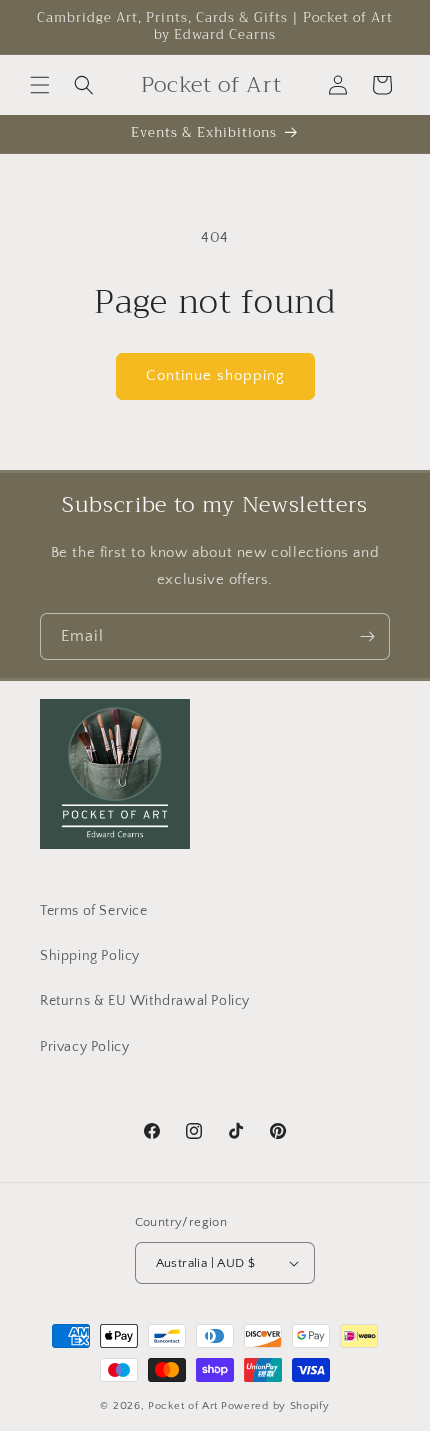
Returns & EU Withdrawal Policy (145, 1001)
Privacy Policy (84, 1047)
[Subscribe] (367, 636)
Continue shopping (215, 375)
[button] (40, 85)
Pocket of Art (183, 1406)
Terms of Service (94, 911)
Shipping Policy (90, 956)
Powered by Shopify (275, 1406)
